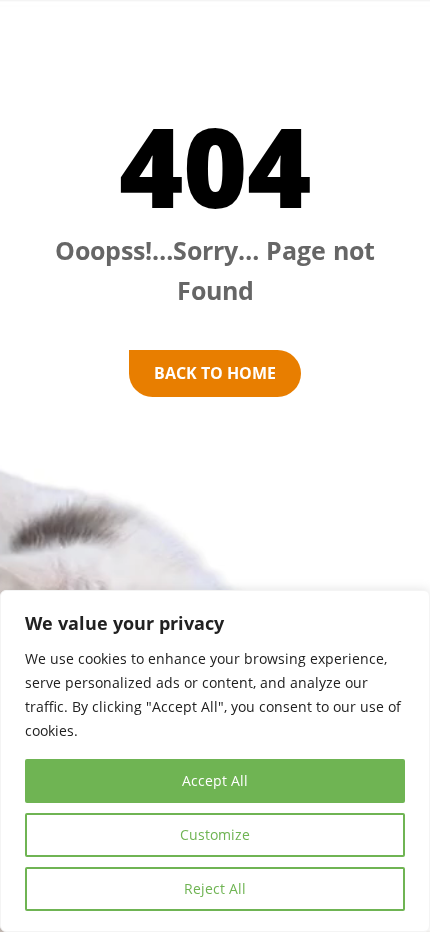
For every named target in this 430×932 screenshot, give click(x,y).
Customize (215, 834)
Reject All (215, 888)
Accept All (215, 780)
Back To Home (215, 373)
